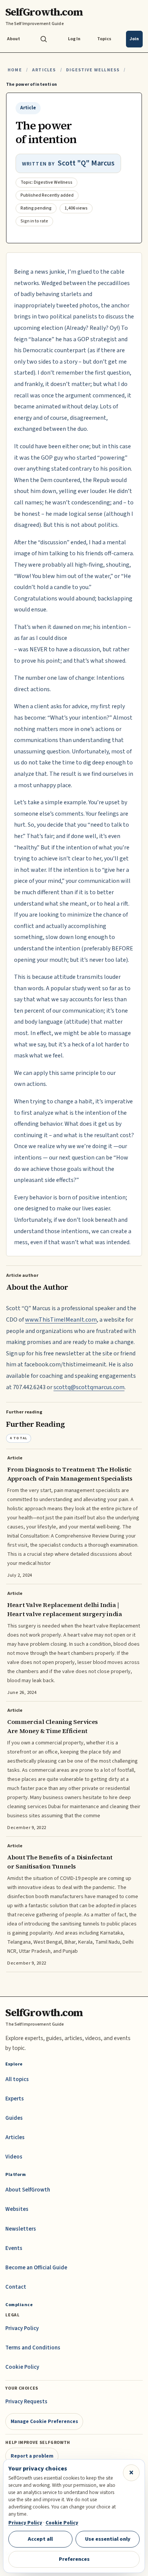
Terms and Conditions (33, 2348)
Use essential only (108, 2539)
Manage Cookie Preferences (44, 2421)
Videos (14, 2157)
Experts (15, 2099)
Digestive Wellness (93, 70)
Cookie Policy (22, 2367)
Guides (14, 2118)
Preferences (74, 2559)
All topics (17, 2079)
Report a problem (32, 2456)
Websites (17, 2209)
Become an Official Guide (36, 2268)
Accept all (40, 2539)
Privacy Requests (26, 2402)
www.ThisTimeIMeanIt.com (61, 1320)
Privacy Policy (22, 2328)
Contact (16, 2287)
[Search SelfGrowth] (44, 39)
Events (14, 2248)
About (13, 39)
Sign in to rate (34, 221)
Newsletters (21, 2229)
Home (15, 70)
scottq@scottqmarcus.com (89, 1387)
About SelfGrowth (28, 2190)
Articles (44, 70)
